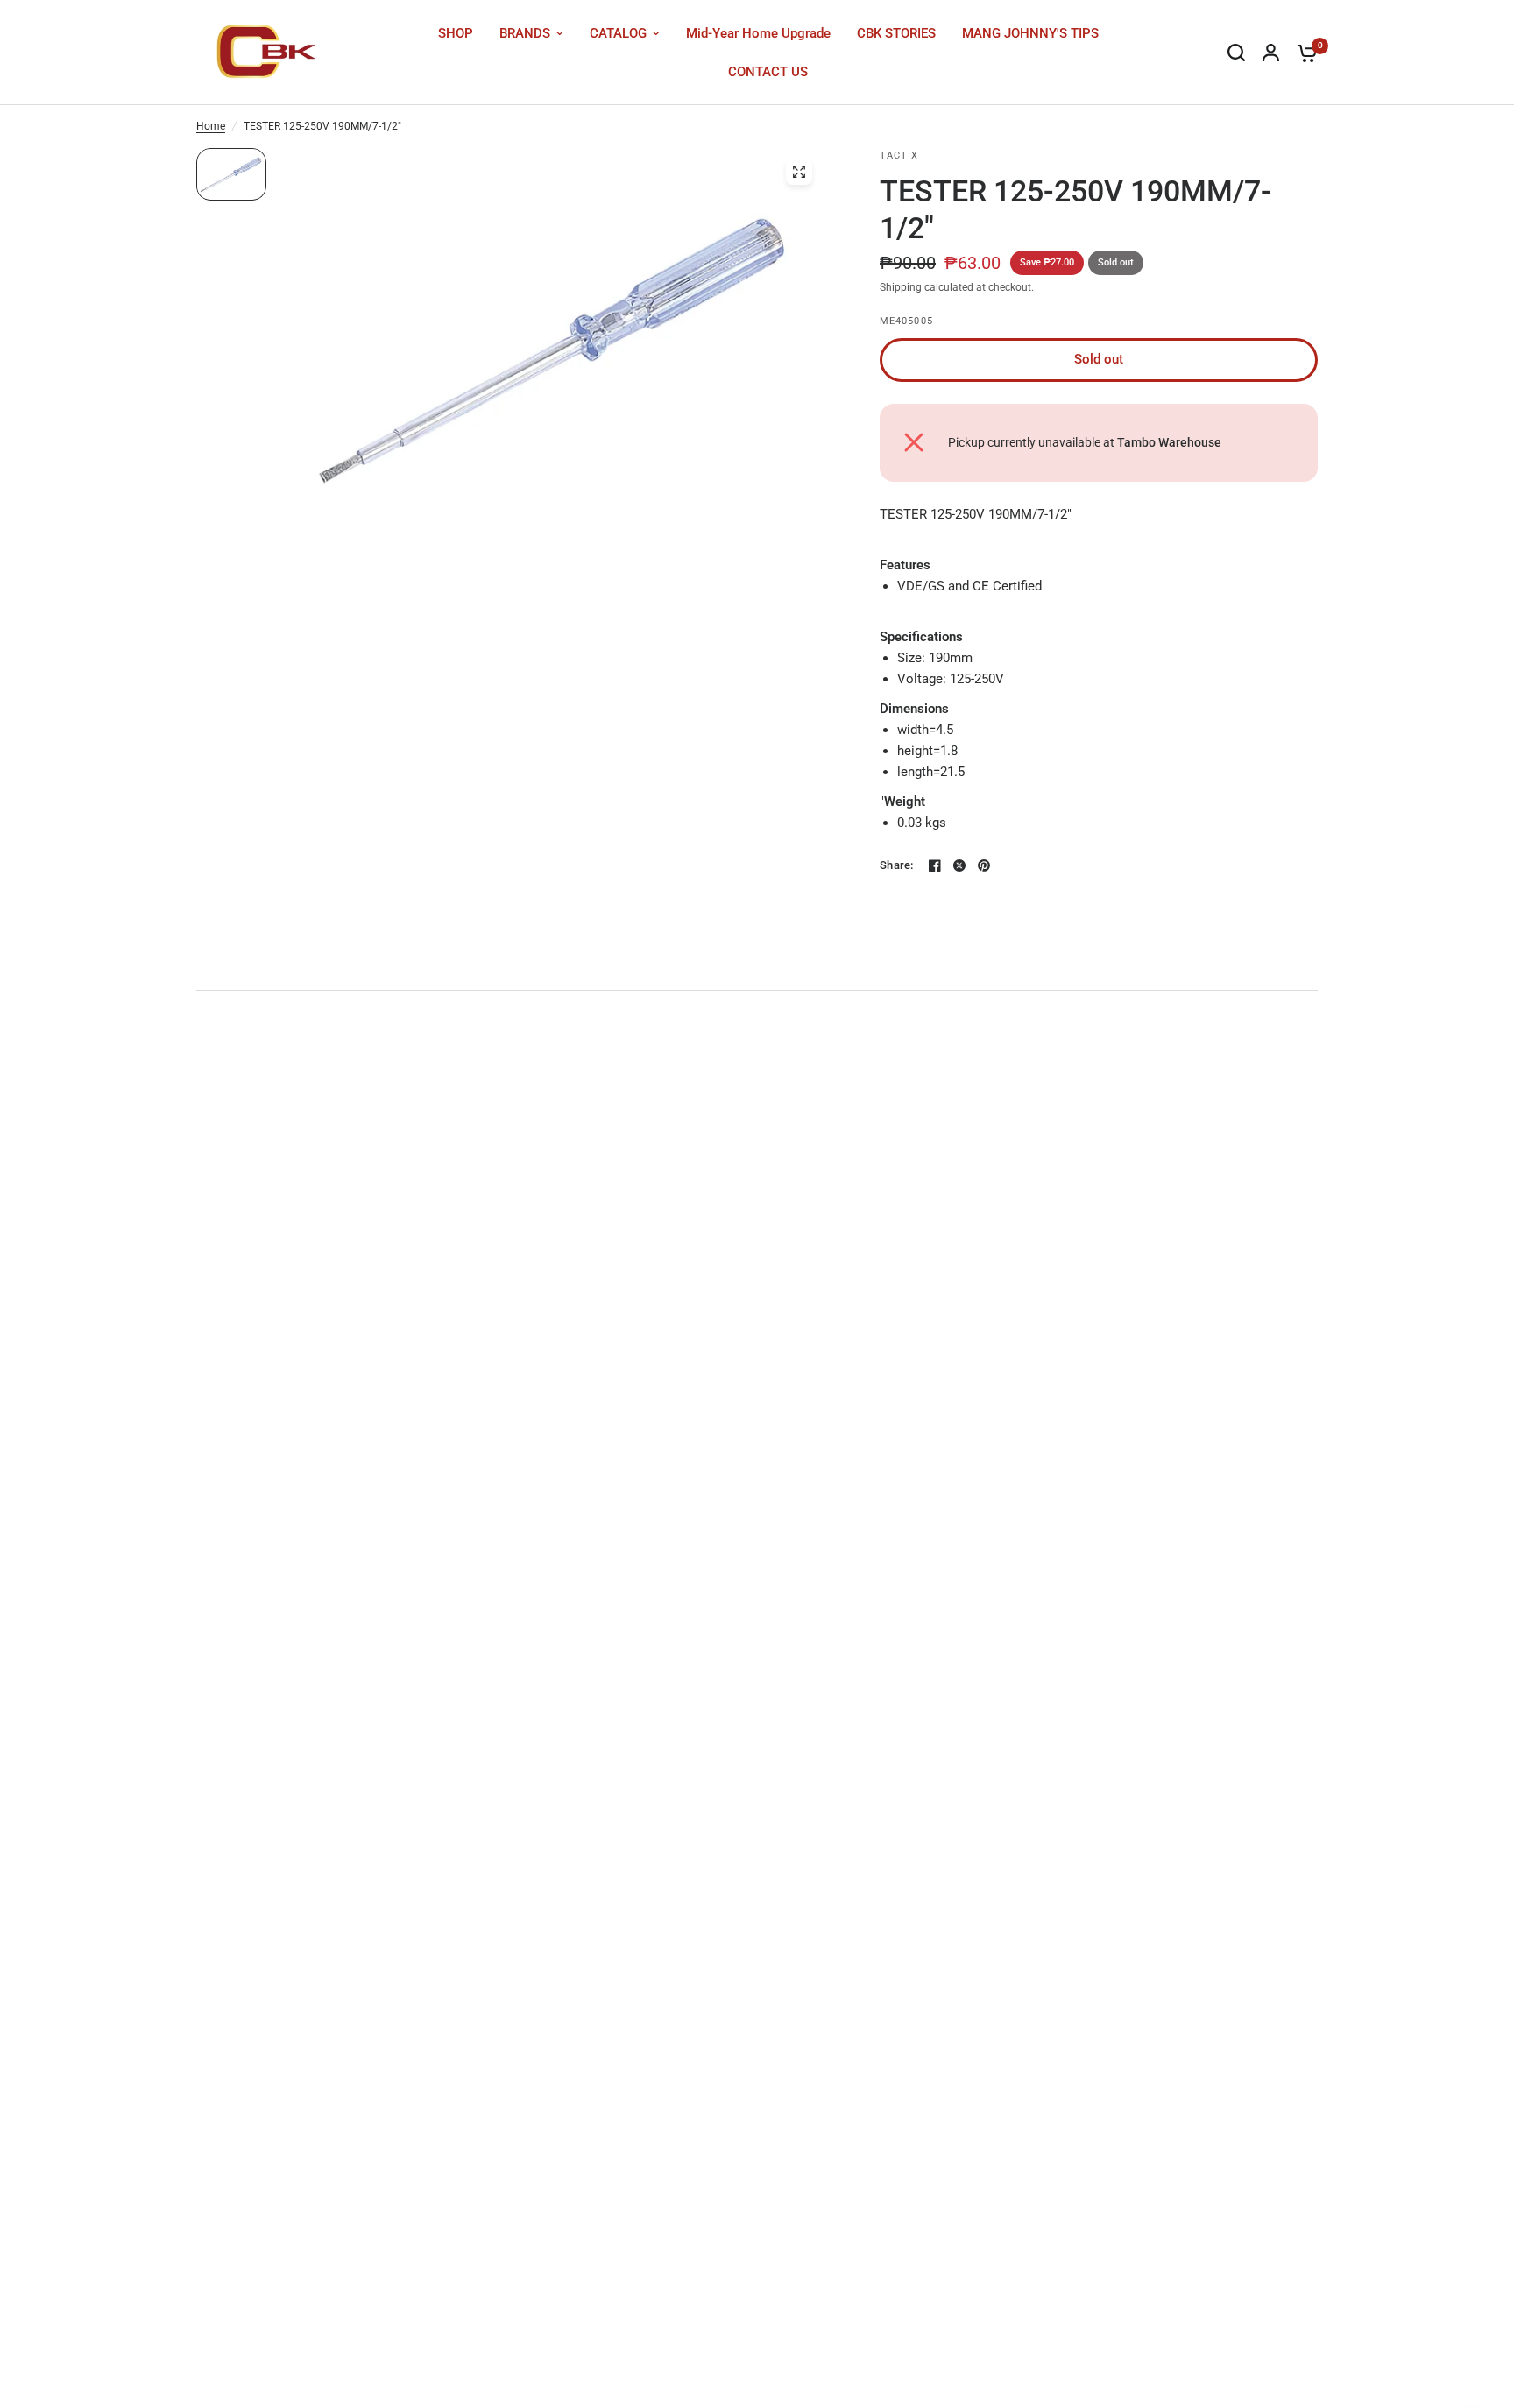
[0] (1303, 53)
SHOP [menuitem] (456, 33)
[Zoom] (799, 172)
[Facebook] (935, 865)
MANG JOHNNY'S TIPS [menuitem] (1030, 33)
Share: (897, 865)
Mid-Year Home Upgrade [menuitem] (758, 33)
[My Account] (1271, 53)
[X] (959, 865)
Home (211, 126)
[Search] (1236, 53)
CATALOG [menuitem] (618, 33)
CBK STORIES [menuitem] (896, 33)
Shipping (901, 287)
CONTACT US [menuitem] (768, 72)
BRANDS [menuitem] (525, 33)
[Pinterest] (984, 865)
